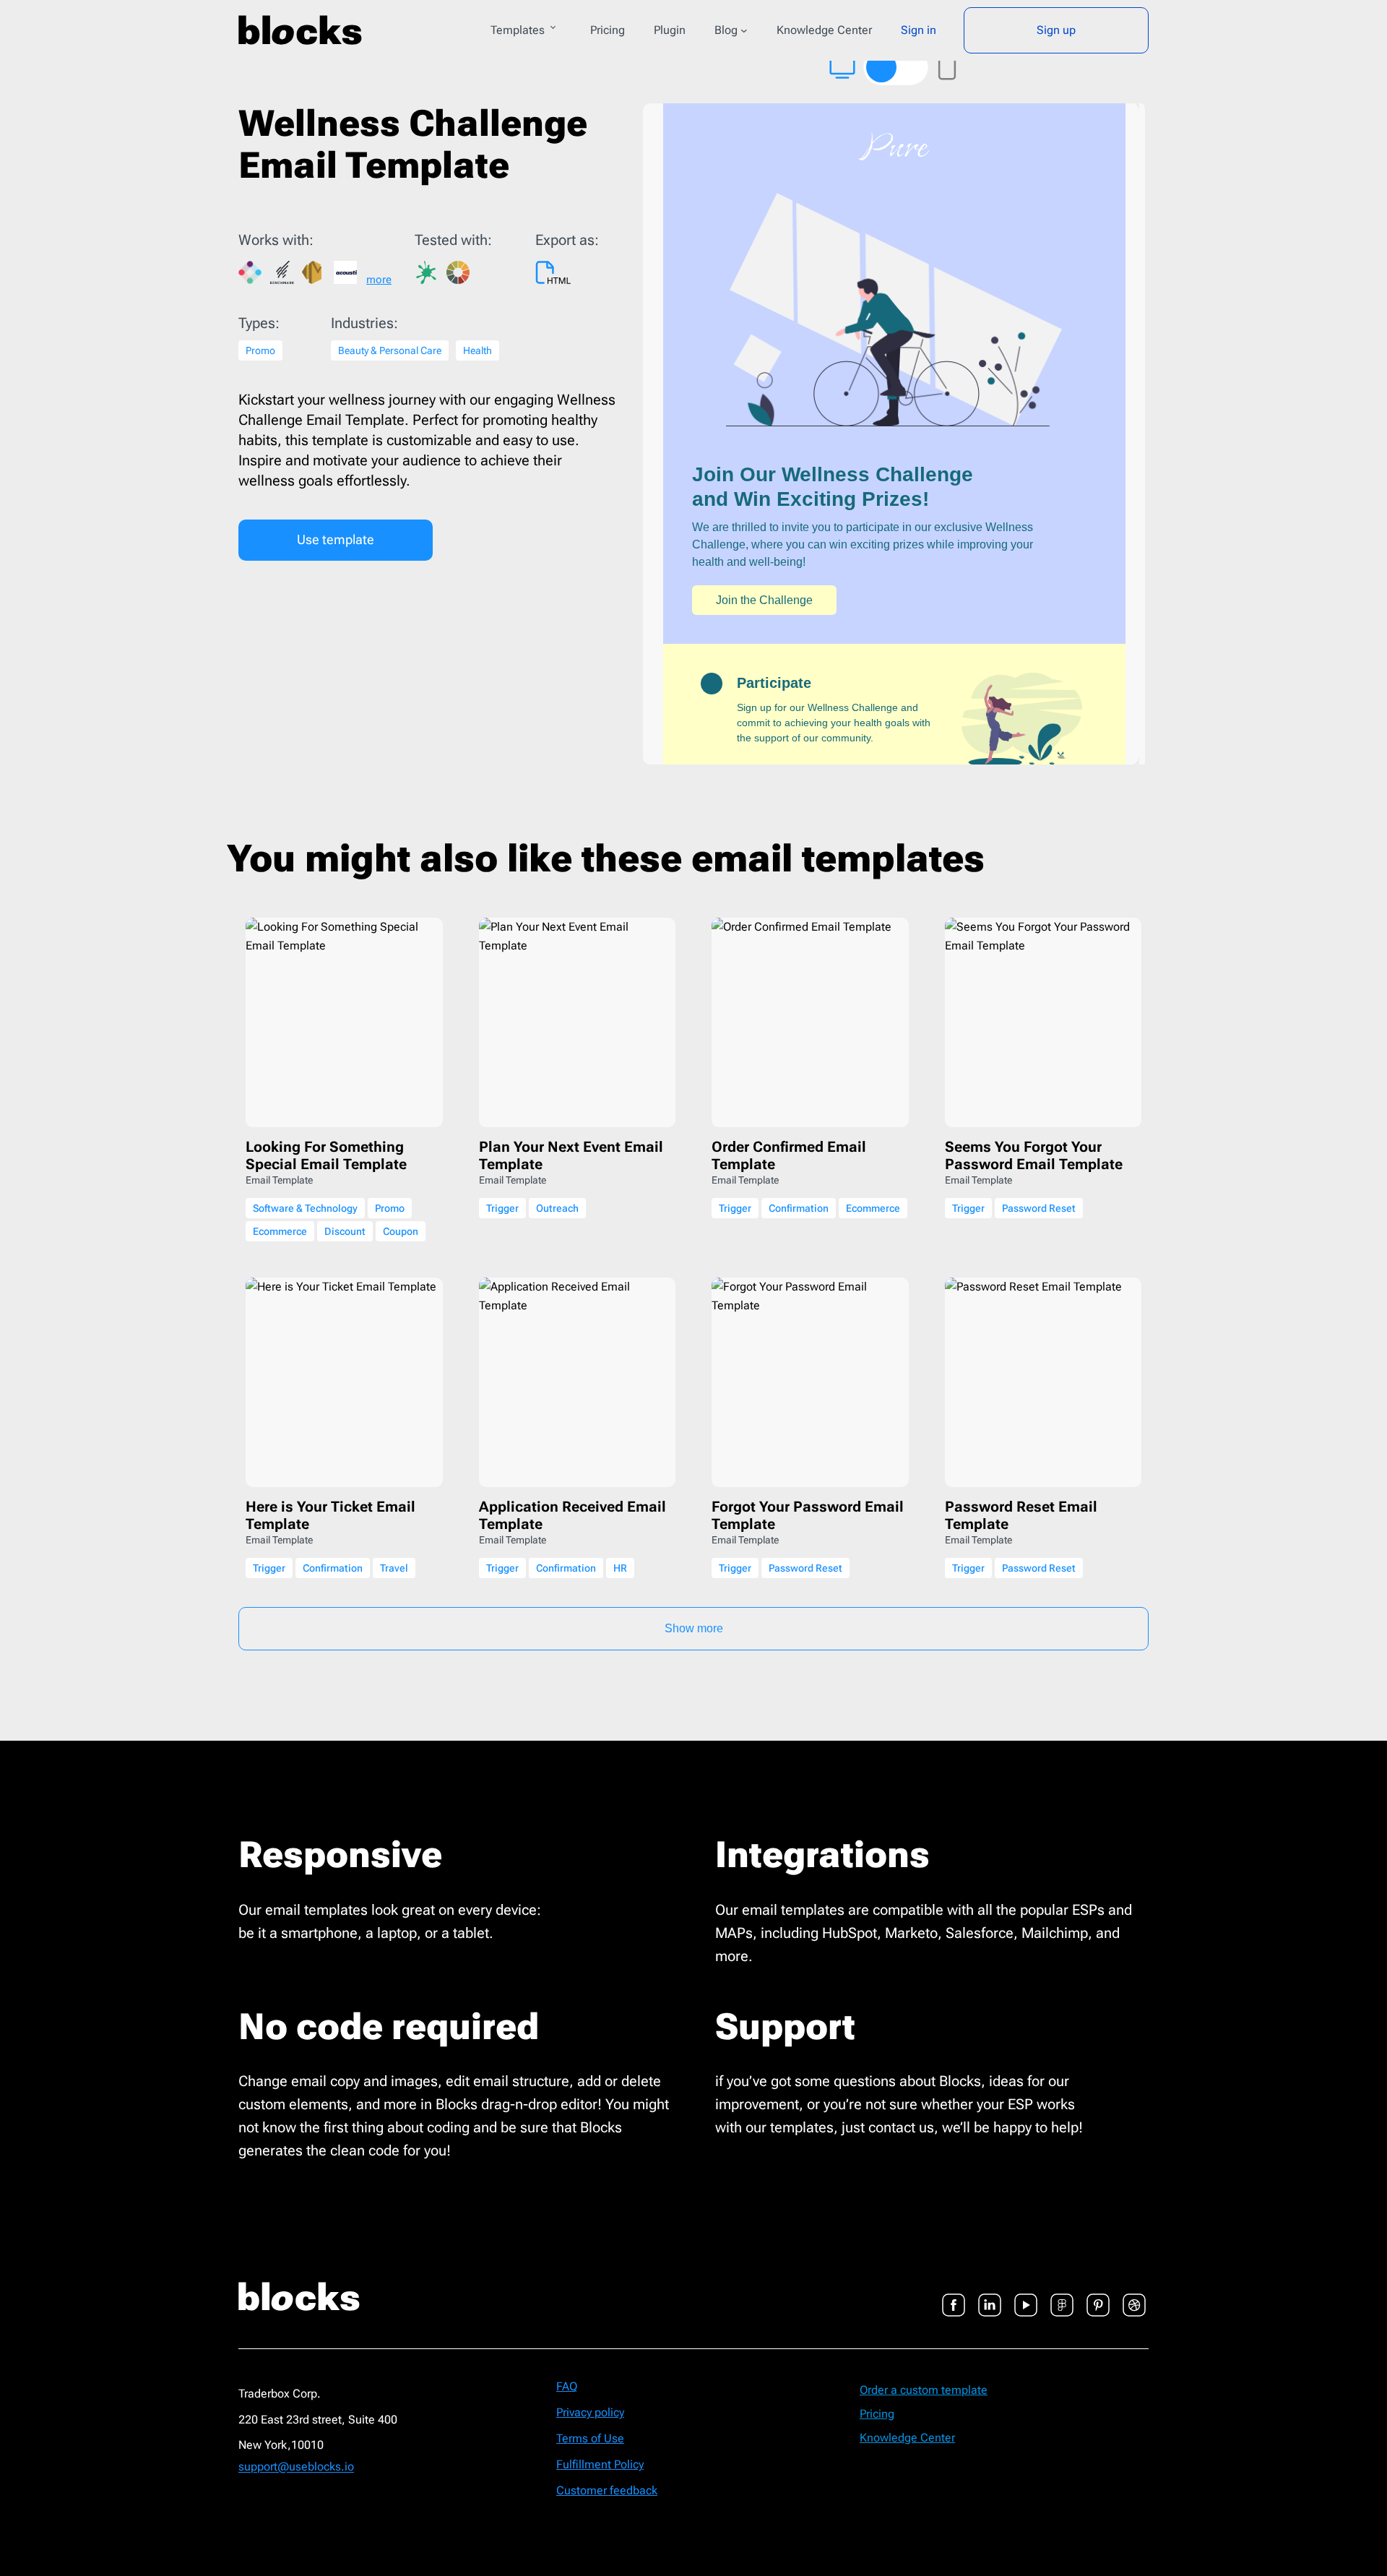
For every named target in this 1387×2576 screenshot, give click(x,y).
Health (478, 350)
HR (620, 1568)
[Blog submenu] (744, 30)
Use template (336, 539)
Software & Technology (305, 1208)
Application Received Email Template (572, 1515)
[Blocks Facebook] (954, 2296)
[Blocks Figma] (1062, 2296)
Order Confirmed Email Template (789, 1155)
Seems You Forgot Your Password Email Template (1034, 1155)
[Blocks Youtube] (1026, 2296)
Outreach (557, 1208)
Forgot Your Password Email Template (808, 1515)
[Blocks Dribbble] (1134, 2296)
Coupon (401, 1231)
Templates (518, 30)
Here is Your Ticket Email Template (330, 1515)
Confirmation (799, 1208)
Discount (345, 1231)
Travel (394, 1568)
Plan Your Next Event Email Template (571, 1155)
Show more (694, 1628)
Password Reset (1039, 1208)
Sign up (1056, 30)
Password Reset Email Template (1021, 1515)
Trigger (502, 1208)
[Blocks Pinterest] (1098, 2296)
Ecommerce (280, 1231)
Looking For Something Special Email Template (326, 1155)
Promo (260, 350)
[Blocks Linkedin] (990, 2296)
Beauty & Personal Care (390, 350)
